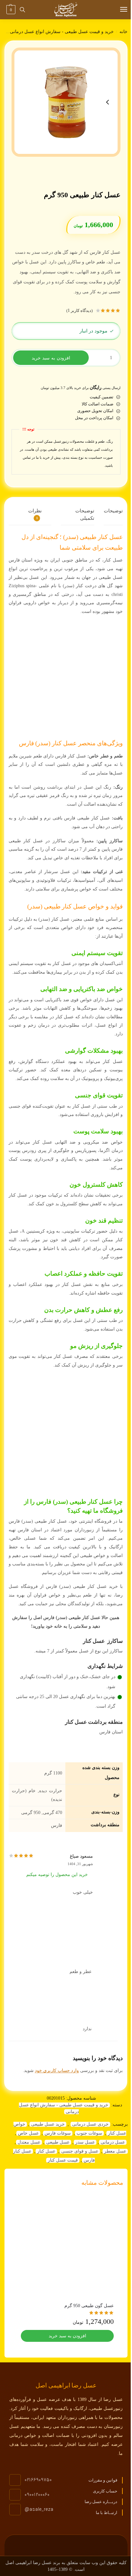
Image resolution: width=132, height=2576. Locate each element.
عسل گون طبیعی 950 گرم (89, 2306)
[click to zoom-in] (66, 102)
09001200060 (37, 2495)
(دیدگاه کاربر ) (79, 311)
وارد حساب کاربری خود (57, 2071)
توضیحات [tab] (113, 511)
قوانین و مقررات (103, 2480)
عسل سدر (85, 2142)
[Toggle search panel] (22, 10)
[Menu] (118, 10)
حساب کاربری (105, 2491)
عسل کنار (46, 2151)
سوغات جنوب (89, 2133)
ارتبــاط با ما (107, 2513)
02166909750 (38, 2480)
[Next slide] (108, 102)
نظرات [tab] (35, 514)
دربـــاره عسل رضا (101, 2502)
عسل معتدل (29, 2142)
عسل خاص (28, 2133)
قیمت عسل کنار (63, 2160)
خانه (124, 32)
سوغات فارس (58, 2133)
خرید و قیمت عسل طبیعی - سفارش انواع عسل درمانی (62, 32)
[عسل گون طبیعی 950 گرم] (67, 2245)
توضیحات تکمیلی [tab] (85, 514)
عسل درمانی (113, 2142)
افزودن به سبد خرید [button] (67, 2336)
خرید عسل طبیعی (48, 2124)
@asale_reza (39, 2510)
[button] (10, 10)
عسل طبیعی (58, 2142)
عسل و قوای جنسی (80, 2151)
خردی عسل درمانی (90, 2124)
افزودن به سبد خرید (51, 358)
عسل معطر (115, 2151)
